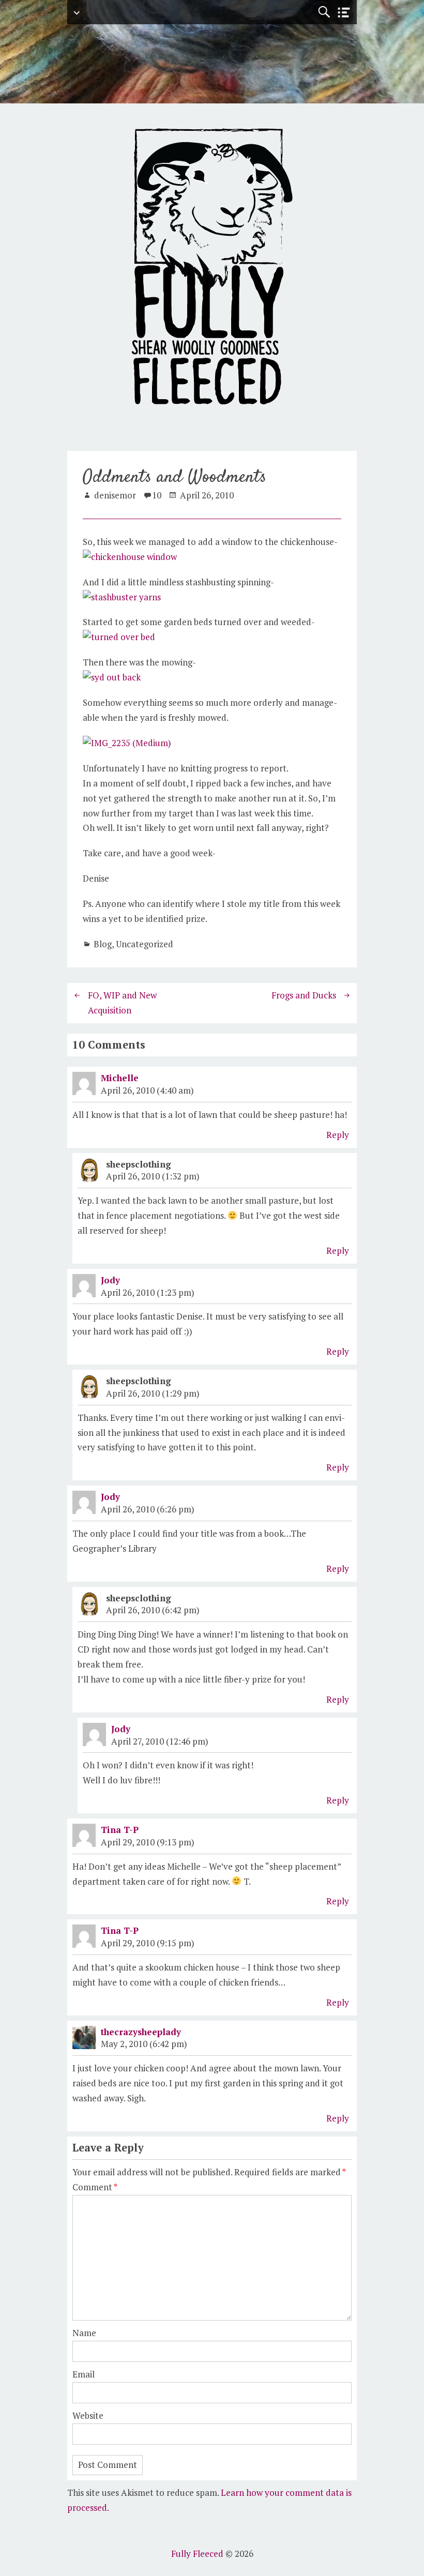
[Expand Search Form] (324, 12)
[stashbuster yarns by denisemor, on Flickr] (122, 597)
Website (88, 2415)
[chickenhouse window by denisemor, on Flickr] (130, 557)
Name (84, 2333)
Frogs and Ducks (304, 995)
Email (84, 2374)
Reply (338, 1135)
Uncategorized (145, 944)
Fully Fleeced (197, 2554)
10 (157, 495)
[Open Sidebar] (344, 13)
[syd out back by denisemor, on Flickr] (112, 677)
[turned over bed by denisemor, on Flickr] (119, 637)
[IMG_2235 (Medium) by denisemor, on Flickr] (127, 743)
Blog (103, 944)
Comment (95, 2187)
